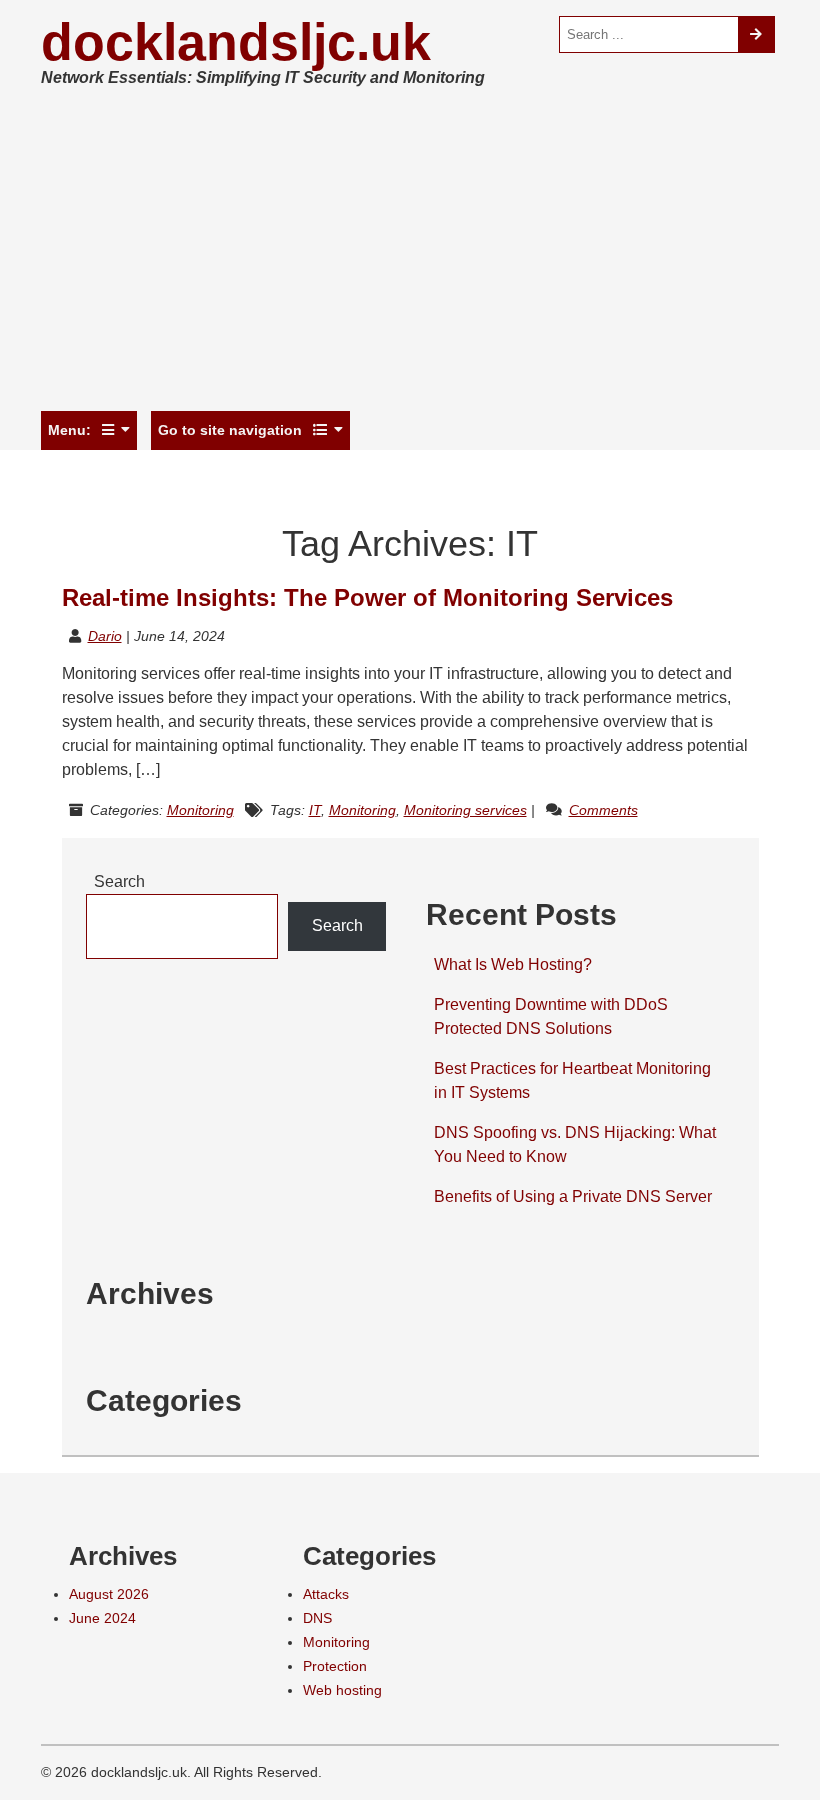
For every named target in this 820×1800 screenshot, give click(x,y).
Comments (603, 810)
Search (119, 881)
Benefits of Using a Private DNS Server (573, 1196)
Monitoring (200, 810)
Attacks (326, 1594)
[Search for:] (648, 34)
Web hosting (342, 1690)
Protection (335, 1666)
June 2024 (102, 1618)
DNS (317, 1618)
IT (315, 810)
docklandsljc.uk (236, 42)
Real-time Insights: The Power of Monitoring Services (367, 597)
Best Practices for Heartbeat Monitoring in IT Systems (572, 1080)
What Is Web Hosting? (513, 964)
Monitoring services (465, 810)
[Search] (756, 34)
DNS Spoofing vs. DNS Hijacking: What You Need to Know (575, 1144)
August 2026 (109, 1594)
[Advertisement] (410, 254)
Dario (105, 636)
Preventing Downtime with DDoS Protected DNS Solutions (551, 1016)
